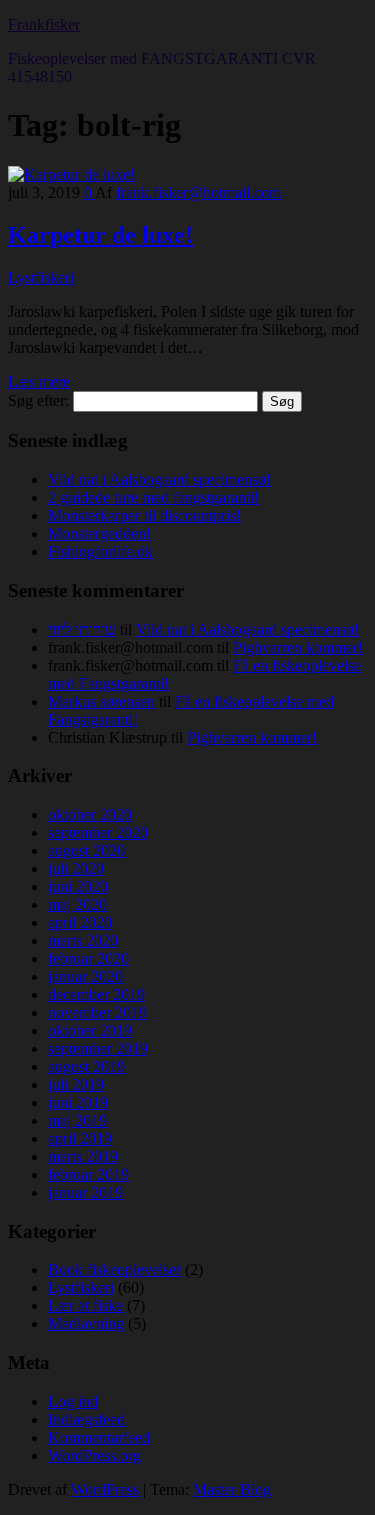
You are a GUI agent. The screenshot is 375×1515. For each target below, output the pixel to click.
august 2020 (86, 850)
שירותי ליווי (82, 629)
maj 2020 (77, 904)
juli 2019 (76, 1084)
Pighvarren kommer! (298, 647)
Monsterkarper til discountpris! (144, 515)
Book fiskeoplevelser (114, 1269)
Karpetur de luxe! (100, 235)
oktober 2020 (90, 814)
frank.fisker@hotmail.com (198, 192)
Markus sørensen (101, 701)
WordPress (105, 1489)
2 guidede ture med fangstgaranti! (153, 497)
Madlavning (86, 1323)
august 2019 (86, 1066)
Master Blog (232, 1489)
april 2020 (80, 922)
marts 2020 (83, 940)
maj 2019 (77, 1120)
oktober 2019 (90, 1030)
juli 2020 (76, 868)
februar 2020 (88, 958)
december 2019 (96, 994)
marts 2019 (83, 1156)
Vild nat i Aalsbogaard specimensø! (159, 479)
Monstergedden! (99, 533)
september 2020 (98, 832)
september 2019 (98, 1048)
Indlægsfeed (86, 1419)
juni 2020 (78, 886)
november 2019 (97, 1012)
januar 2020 (85, 976)
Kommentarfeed (99, 1437)
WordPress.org (94, 1455)
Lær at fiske (85, 1305)
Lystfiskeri (41, 277)
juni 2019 (78, 1102)
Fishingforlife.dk (100, 551)
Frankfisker (44, 24)
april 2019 (80, 1138)
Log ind (73, 1401)
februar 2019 (88, 1174)
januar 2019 (85, 1192)
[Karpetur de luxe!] (71, 174)
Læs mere (39, 381)
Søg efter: (38, 400)
